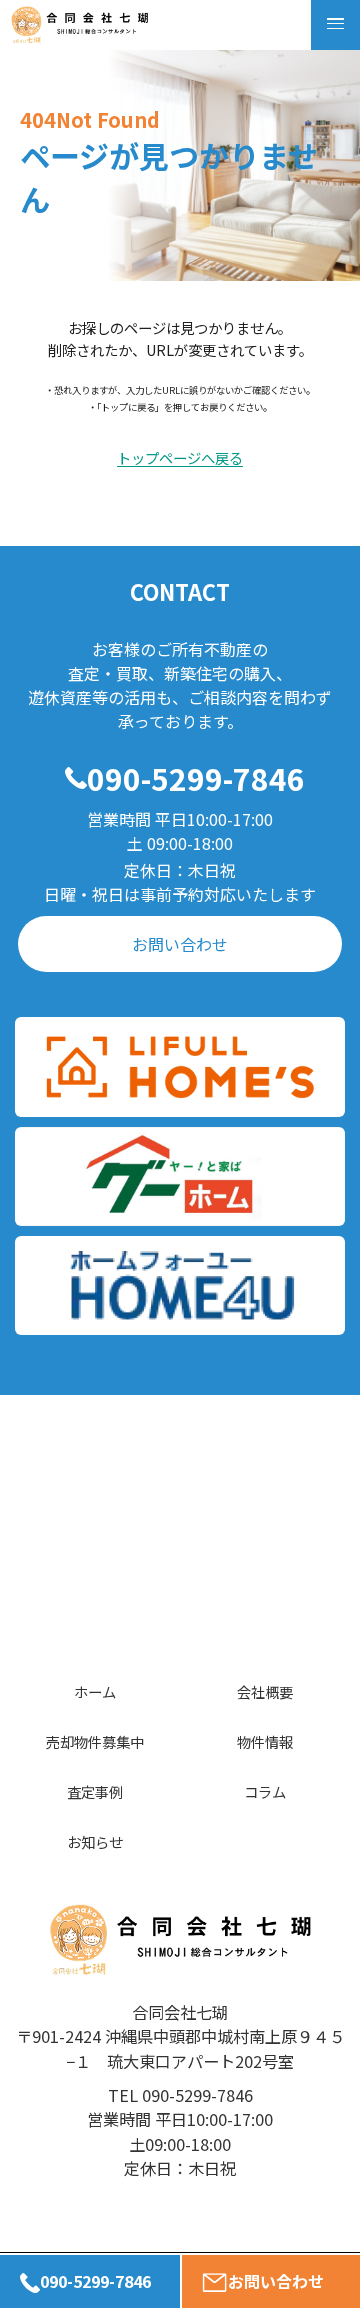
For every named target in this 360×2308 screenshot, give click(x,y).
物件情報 (265, 1741)
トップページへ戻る (180, 458)
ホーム (95, 1691)
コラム (265, 1791)
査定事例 (95, 1791)
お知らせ (95, 1841)
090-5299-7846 (196, 778)
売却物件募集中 (95, 1741)
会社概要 (265, 1691)
